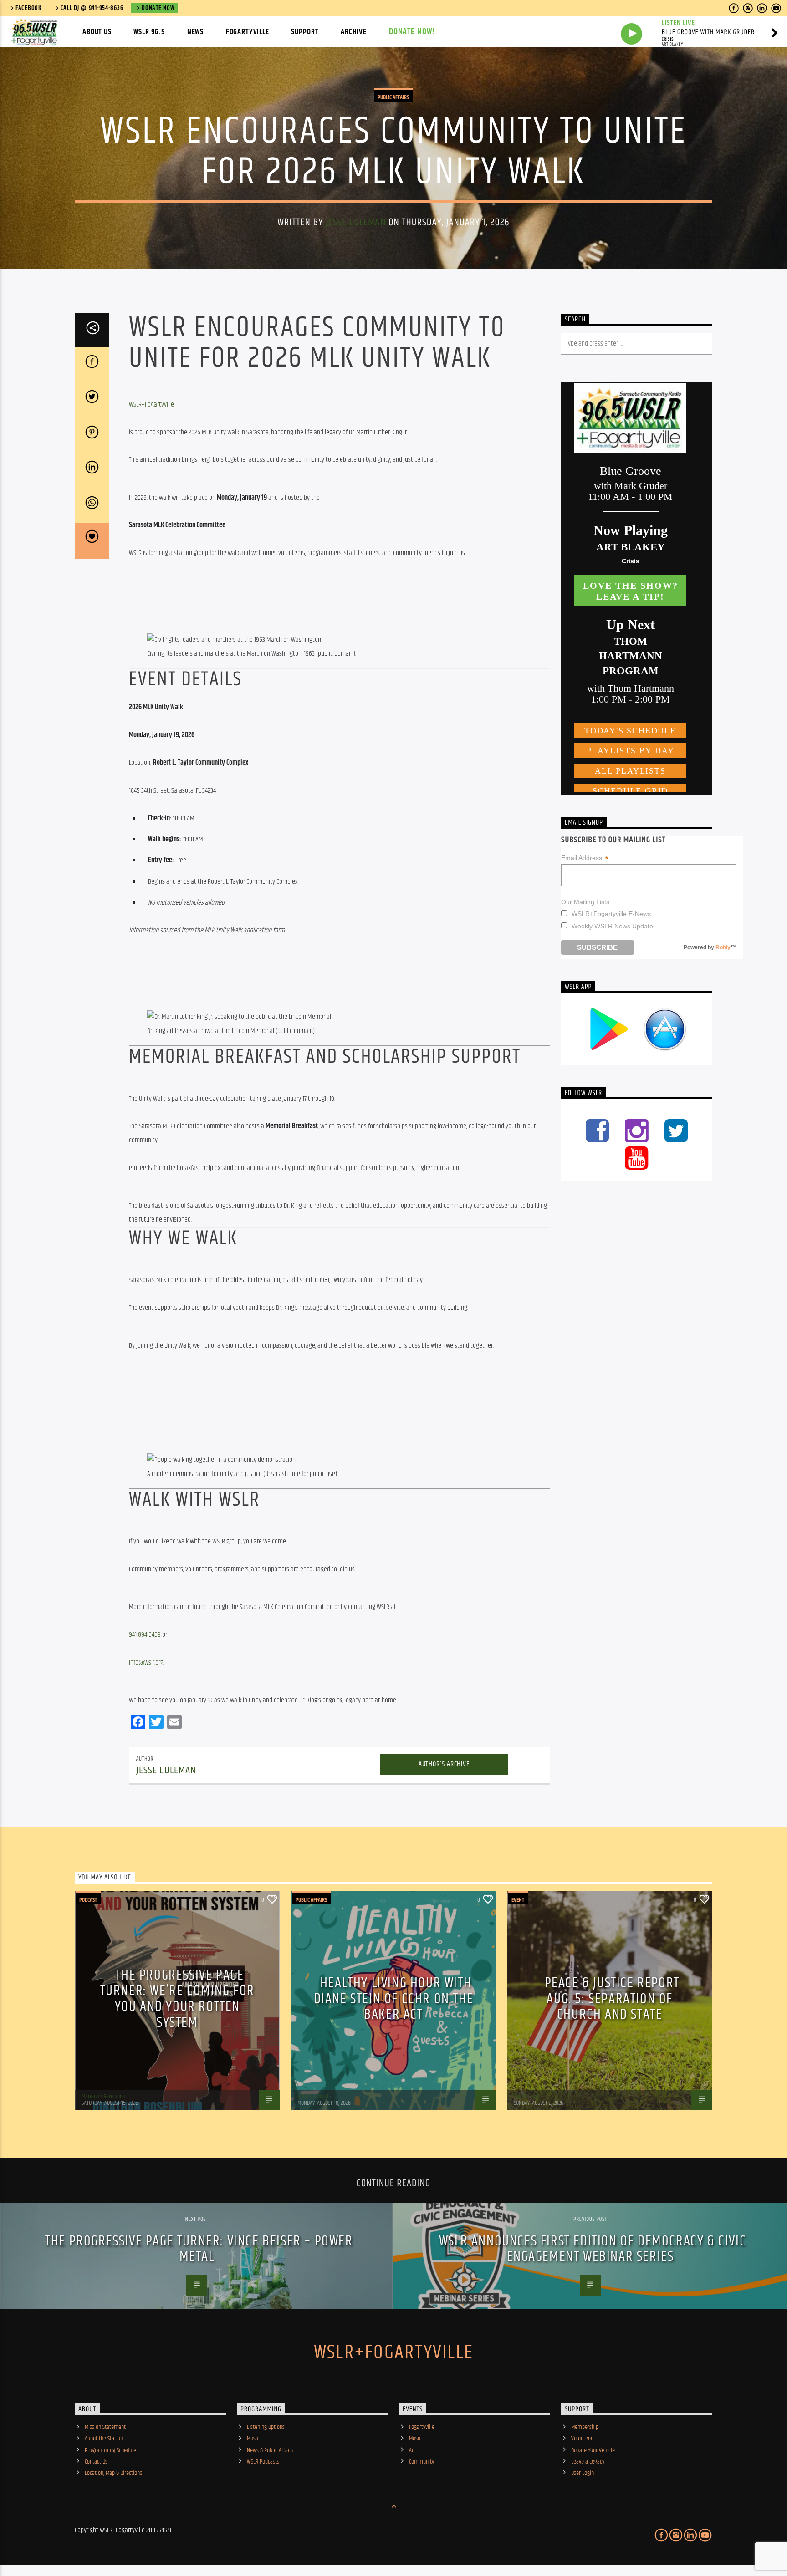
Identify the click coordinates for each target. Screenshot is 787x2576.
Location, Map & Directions (113, 2473)
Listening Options (266, 2427)
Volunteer (582, 2439)
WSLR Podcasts (263, 2462)
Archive (354, 32)
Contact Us (96, 2462)
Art (412, 2450)
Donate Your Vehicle (593, 2450)
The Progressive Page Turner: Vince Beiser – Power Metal (199, 2249)
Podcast (88, 1900)
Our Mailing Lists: (586, 902)
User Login (583, 2473)
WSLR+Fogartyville (151, 405)
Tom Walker (527, 2097)
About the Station (104, 2439)
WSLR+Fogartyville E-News (611, 914)
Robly (723, 947)
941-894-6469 (145, 1635)
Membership (585, 2427)
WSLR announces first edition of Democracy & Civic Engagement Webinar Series (593, 2249)
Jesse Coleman (356, 222)
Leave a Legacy (588, 2462)
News (195, 32)
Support (305, 32)
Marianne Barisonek (103, 2097)
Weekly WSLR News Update (612, 926)
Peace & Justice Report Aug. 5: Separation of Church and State (612, 1999)
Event (518, 1900)
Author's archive (444, 1764)
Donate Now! (412, 32)
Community (422, 2462)
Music (253, 2439)
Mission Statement (105, 2427)
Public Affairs (393, 97)
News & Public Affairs (270, 2450)
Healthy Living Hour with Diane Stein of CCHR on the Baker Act (394, 1999)
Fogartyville (248, 32)
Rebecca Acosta (314, 2097)
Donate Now (158, 8)
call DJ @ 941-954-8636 (92, 8)
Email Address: (585, 858)
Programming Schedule (110, 2450)
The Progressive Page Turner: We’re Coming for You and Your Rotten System (177, 1999)
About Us (97, 32)
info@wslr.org (146, 1662)
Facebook (29, 8)
